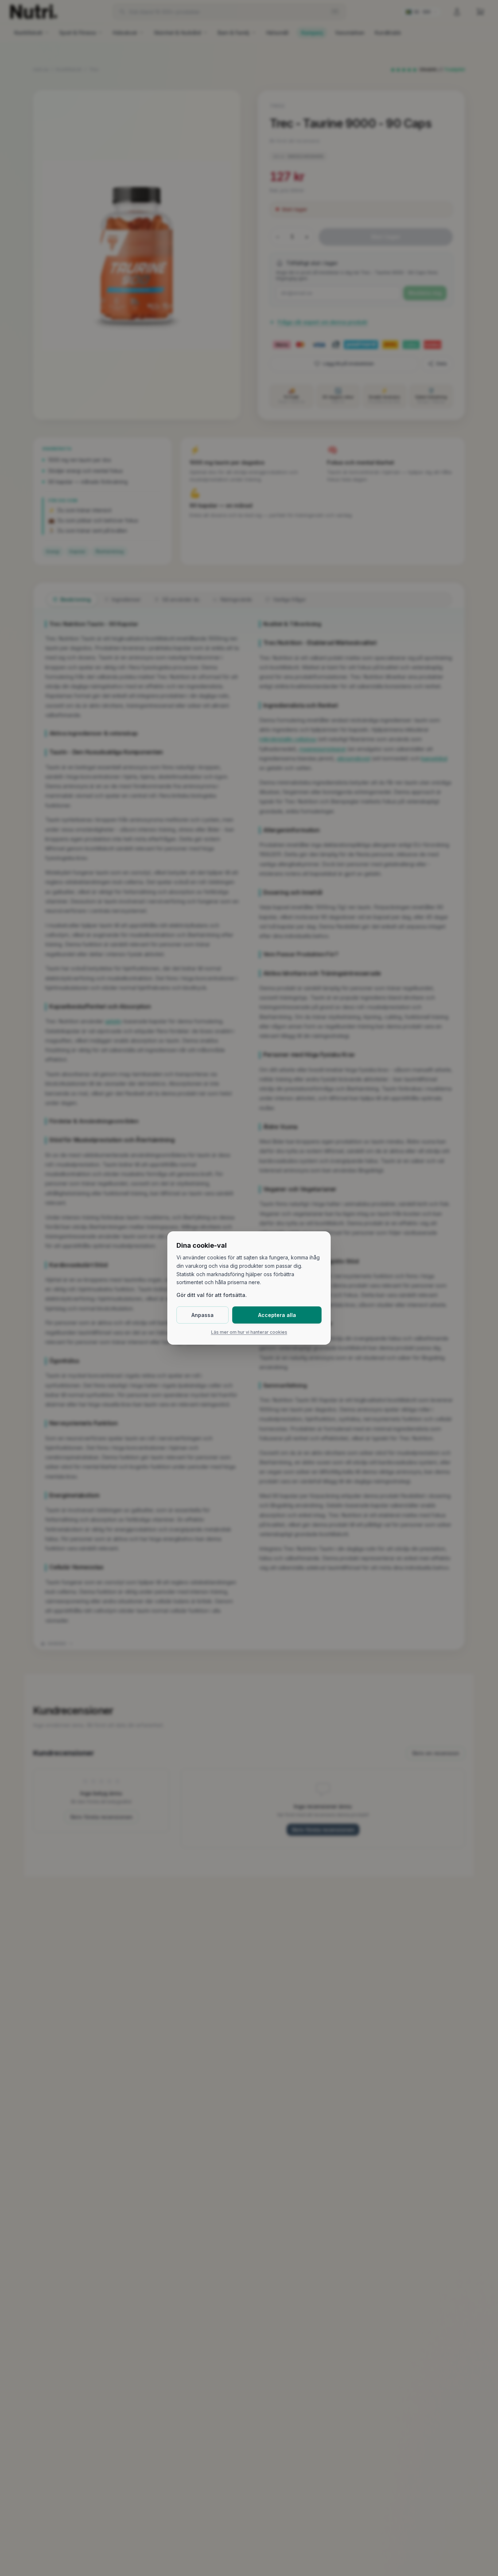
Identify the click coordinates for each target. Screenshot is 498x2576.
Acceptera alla (277, 1315)
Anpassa (203, 1315)
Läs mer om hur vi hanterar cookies (249, 1332)
